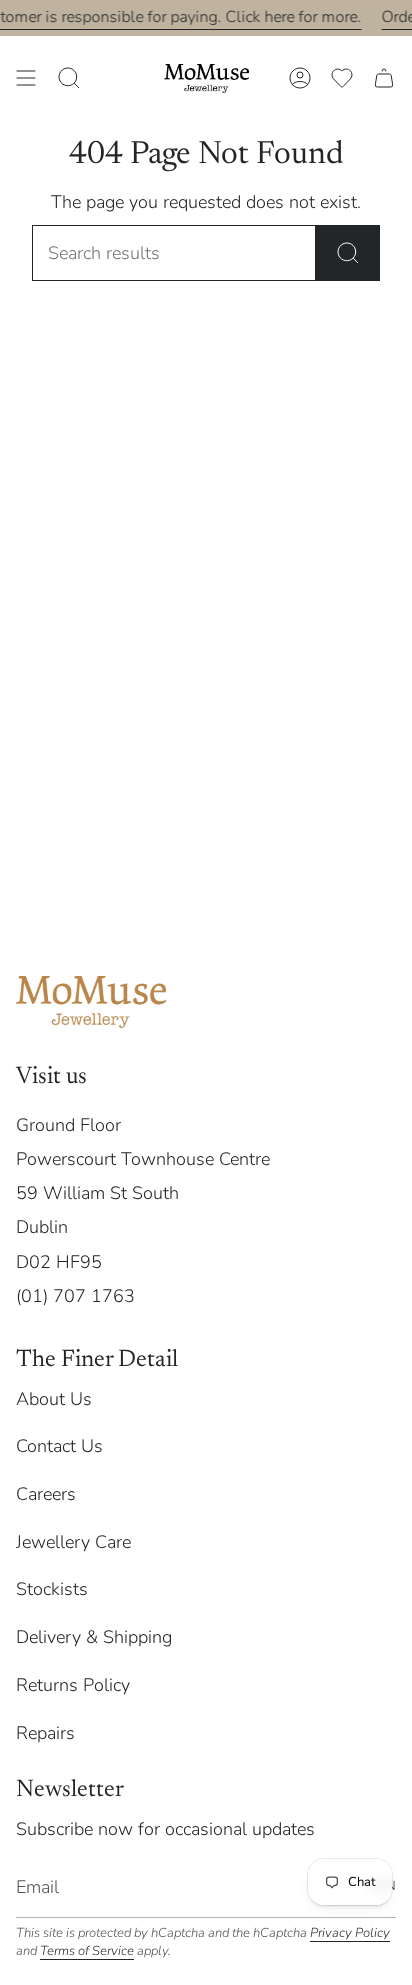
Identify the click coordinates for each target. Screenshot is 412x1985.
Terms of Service (87, 1951)
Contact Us (59, 1446)
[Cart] (384, 78)
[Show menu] (26, 78)
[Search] (348, 253)
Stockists (52, 1589)
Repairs (45, 1733)
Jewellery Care (73, 1542)
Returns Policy (73, 1685)
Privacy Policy (350, 1933)
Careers (46, 1494)
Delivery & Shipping (94, 1637)
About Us (54, 1399)
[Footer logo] (91, 1002)
